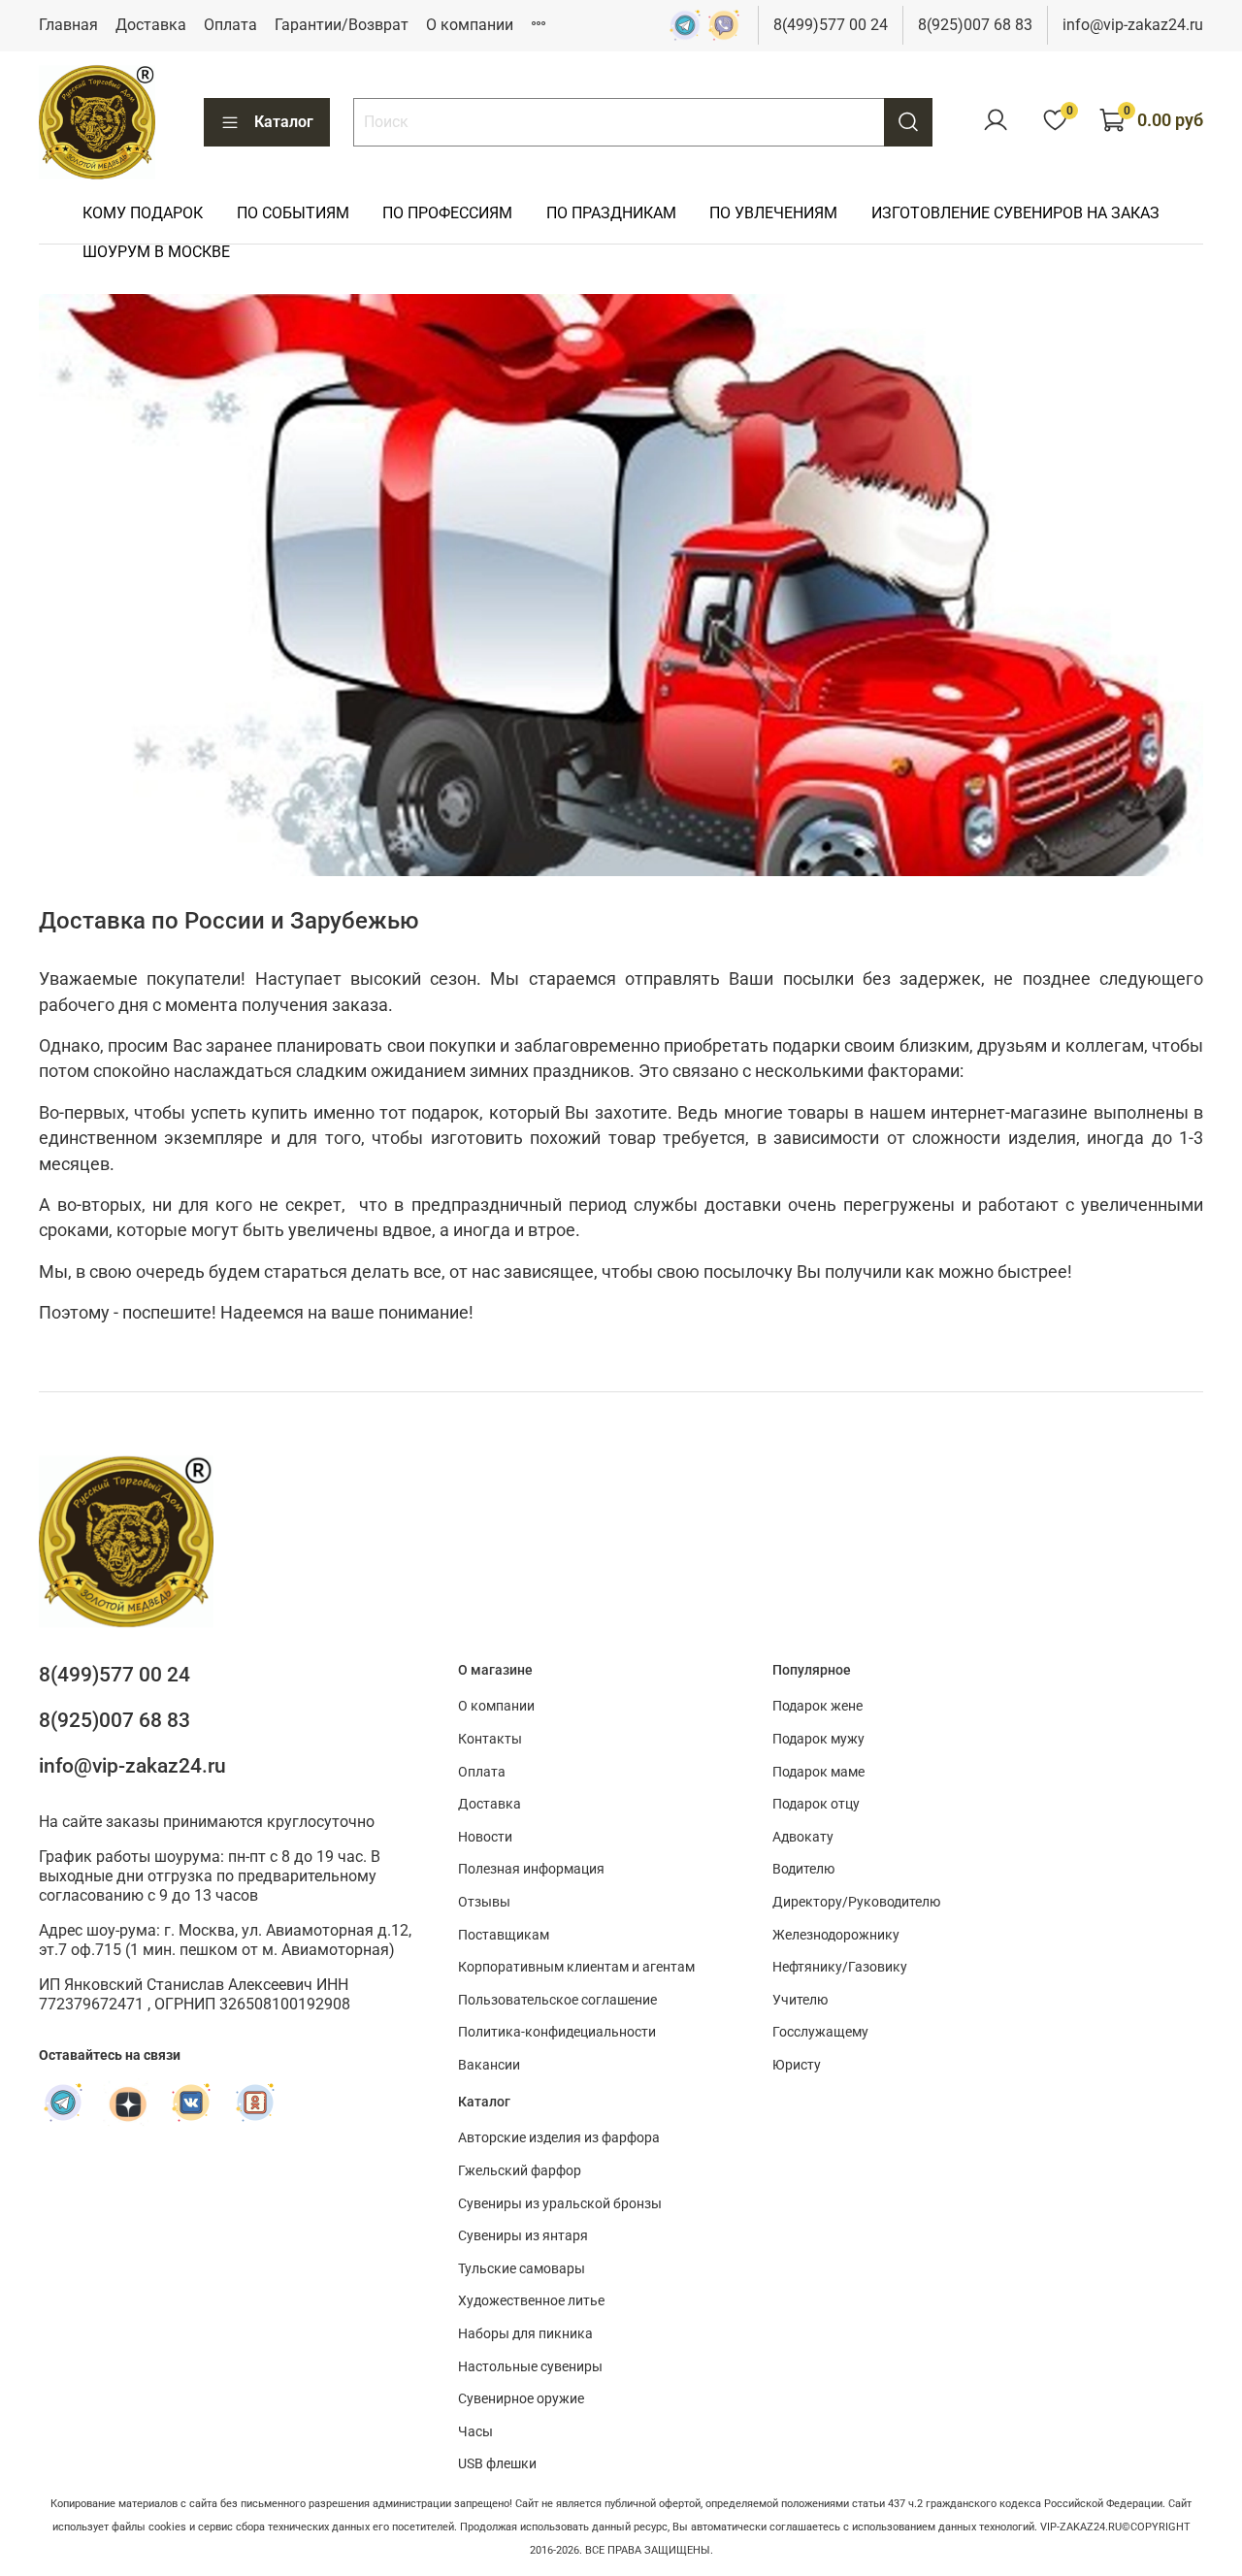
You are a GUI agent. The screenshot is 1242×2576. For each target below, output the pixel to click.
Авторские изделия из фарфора (559, 2138)
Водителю (803, 1869)
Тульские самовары (522, 2269)
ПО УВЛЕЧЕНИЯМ (773, 213)
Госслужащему (820, 2032)
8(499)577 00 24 (831, 25)
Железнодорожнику (836, 1935)
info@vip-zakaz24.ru (1133, 25)
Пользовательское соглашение (557, 2000)
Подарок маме (818, 1772)
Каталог (284, 122)
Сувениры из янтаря (523, 2236)
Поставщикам (504, 1935)
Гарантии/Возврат (342, 25)
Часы (475, 2432)
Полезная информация (531, 1869)
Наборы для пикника (525, 2334)
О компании (470, 25)
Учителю (800, 2000)
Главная (68, 25)
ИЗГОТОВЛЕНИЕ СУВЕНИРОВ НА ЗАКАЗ (1015, 213)
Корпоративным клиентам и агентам (576, 1967)
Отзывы (484, 1902)
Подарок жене (817, 1706)
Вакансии (489, 2065)
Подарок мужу (818, 1739)
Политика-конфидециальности (557, 2032)
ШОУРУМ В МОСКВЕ (156, 252)
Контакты (490, 1739)
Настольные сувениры (530, 2367)
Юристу (797, 2065)
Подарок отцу (816, 1804)
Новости (485, 1837)
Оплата (230, 25)
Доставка (151, 25)
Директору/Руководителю (856, 1902)
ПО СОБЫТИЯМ (293, 213)
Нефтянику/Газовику (840, 1967)
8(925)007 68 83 (975, 25)
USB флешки (497, 2464)
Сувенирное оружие (521, 2399)
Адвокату (803, 1837)
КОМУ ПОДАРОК (143, 213)
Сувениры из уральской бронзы (560, 2204)
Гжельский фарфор (520, 2171)
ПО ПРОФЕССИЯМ (447, 213)
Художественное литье (531, 2301)
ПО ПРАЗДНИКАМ (611, 213)
